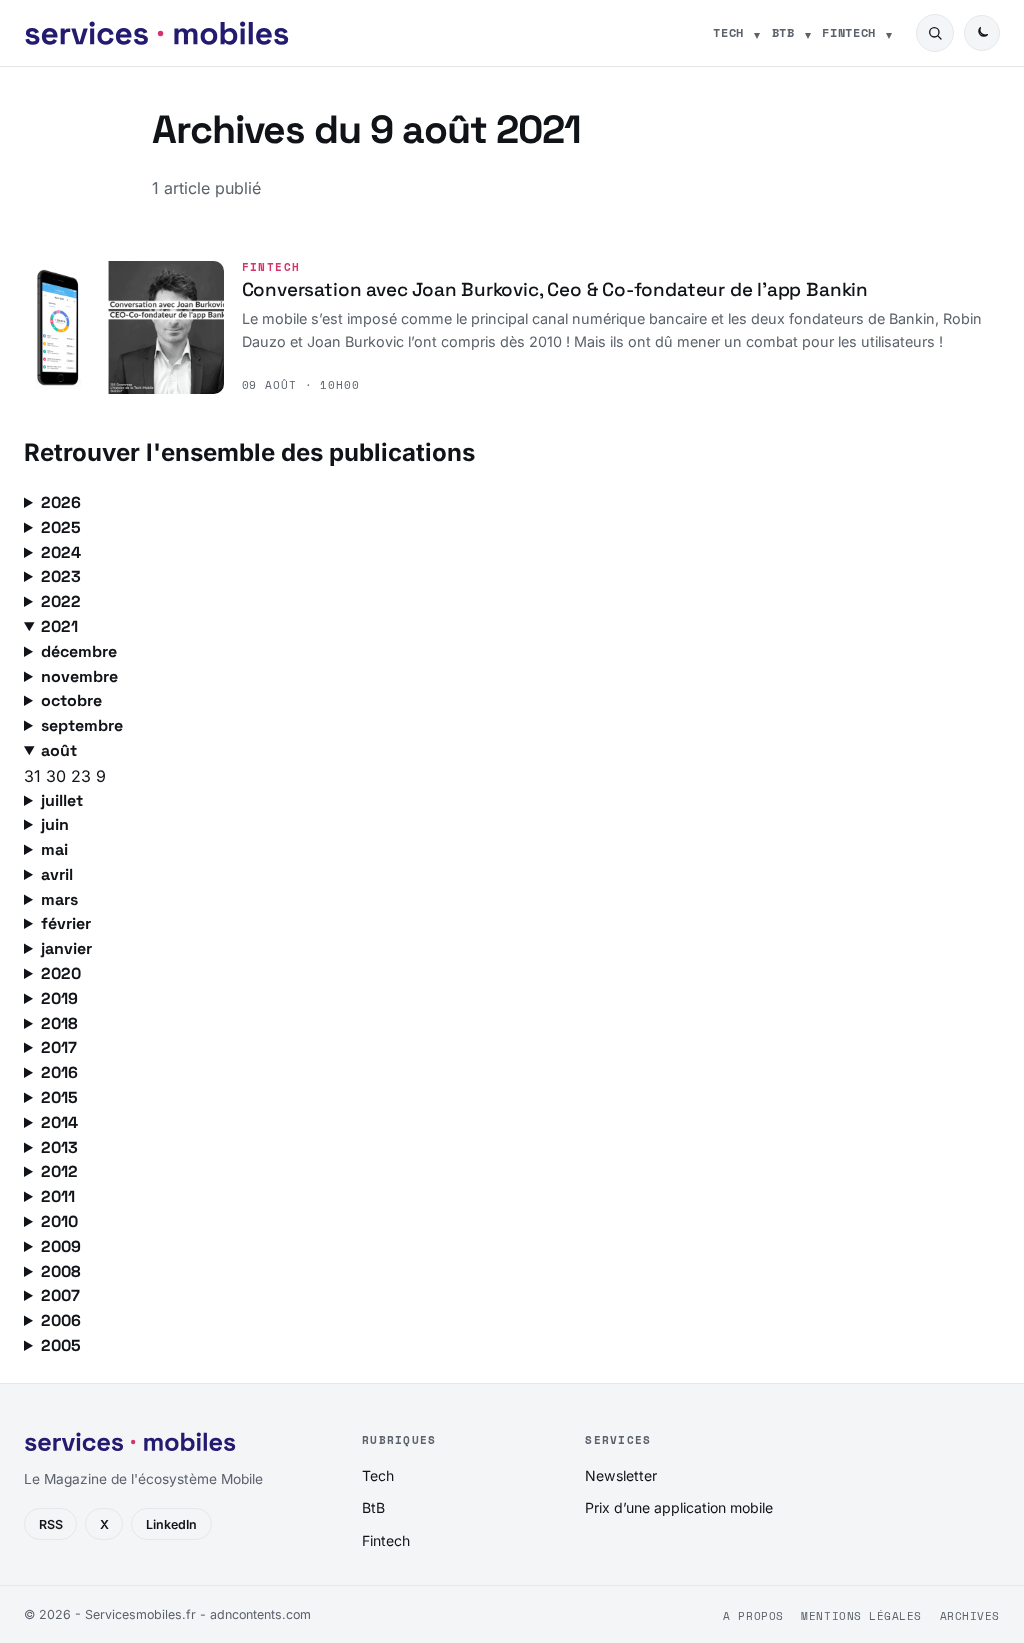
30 (58, 776)
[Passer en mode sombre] (982, 33)
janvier (66, 948)
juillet (62, 800)
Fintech (849, 32)
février (66, 923)
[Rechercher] (935, 33)
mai (54, 849)
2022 (61, 601)
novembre (79, 676)
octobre (71, 700)
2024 (61, 552)
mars (59, 899)
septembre (82, 725)
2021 (59, 626)
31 (35, 776)
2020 (61, 973)
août (59, 750)
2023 (61, 576)
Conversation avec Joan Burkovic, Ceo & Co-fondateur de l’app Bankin (555, 289)
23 (83, 776)
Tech (728, 32)
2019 (59, 998)
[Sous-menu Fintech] (889, 33)
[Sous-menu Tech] (757, 33)
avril (57, 874)
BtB (783, 32)
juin (55, 824)
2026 (61, 502)
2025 (61, 527)
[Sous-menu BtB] (808, 33)
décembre (79, 651)
